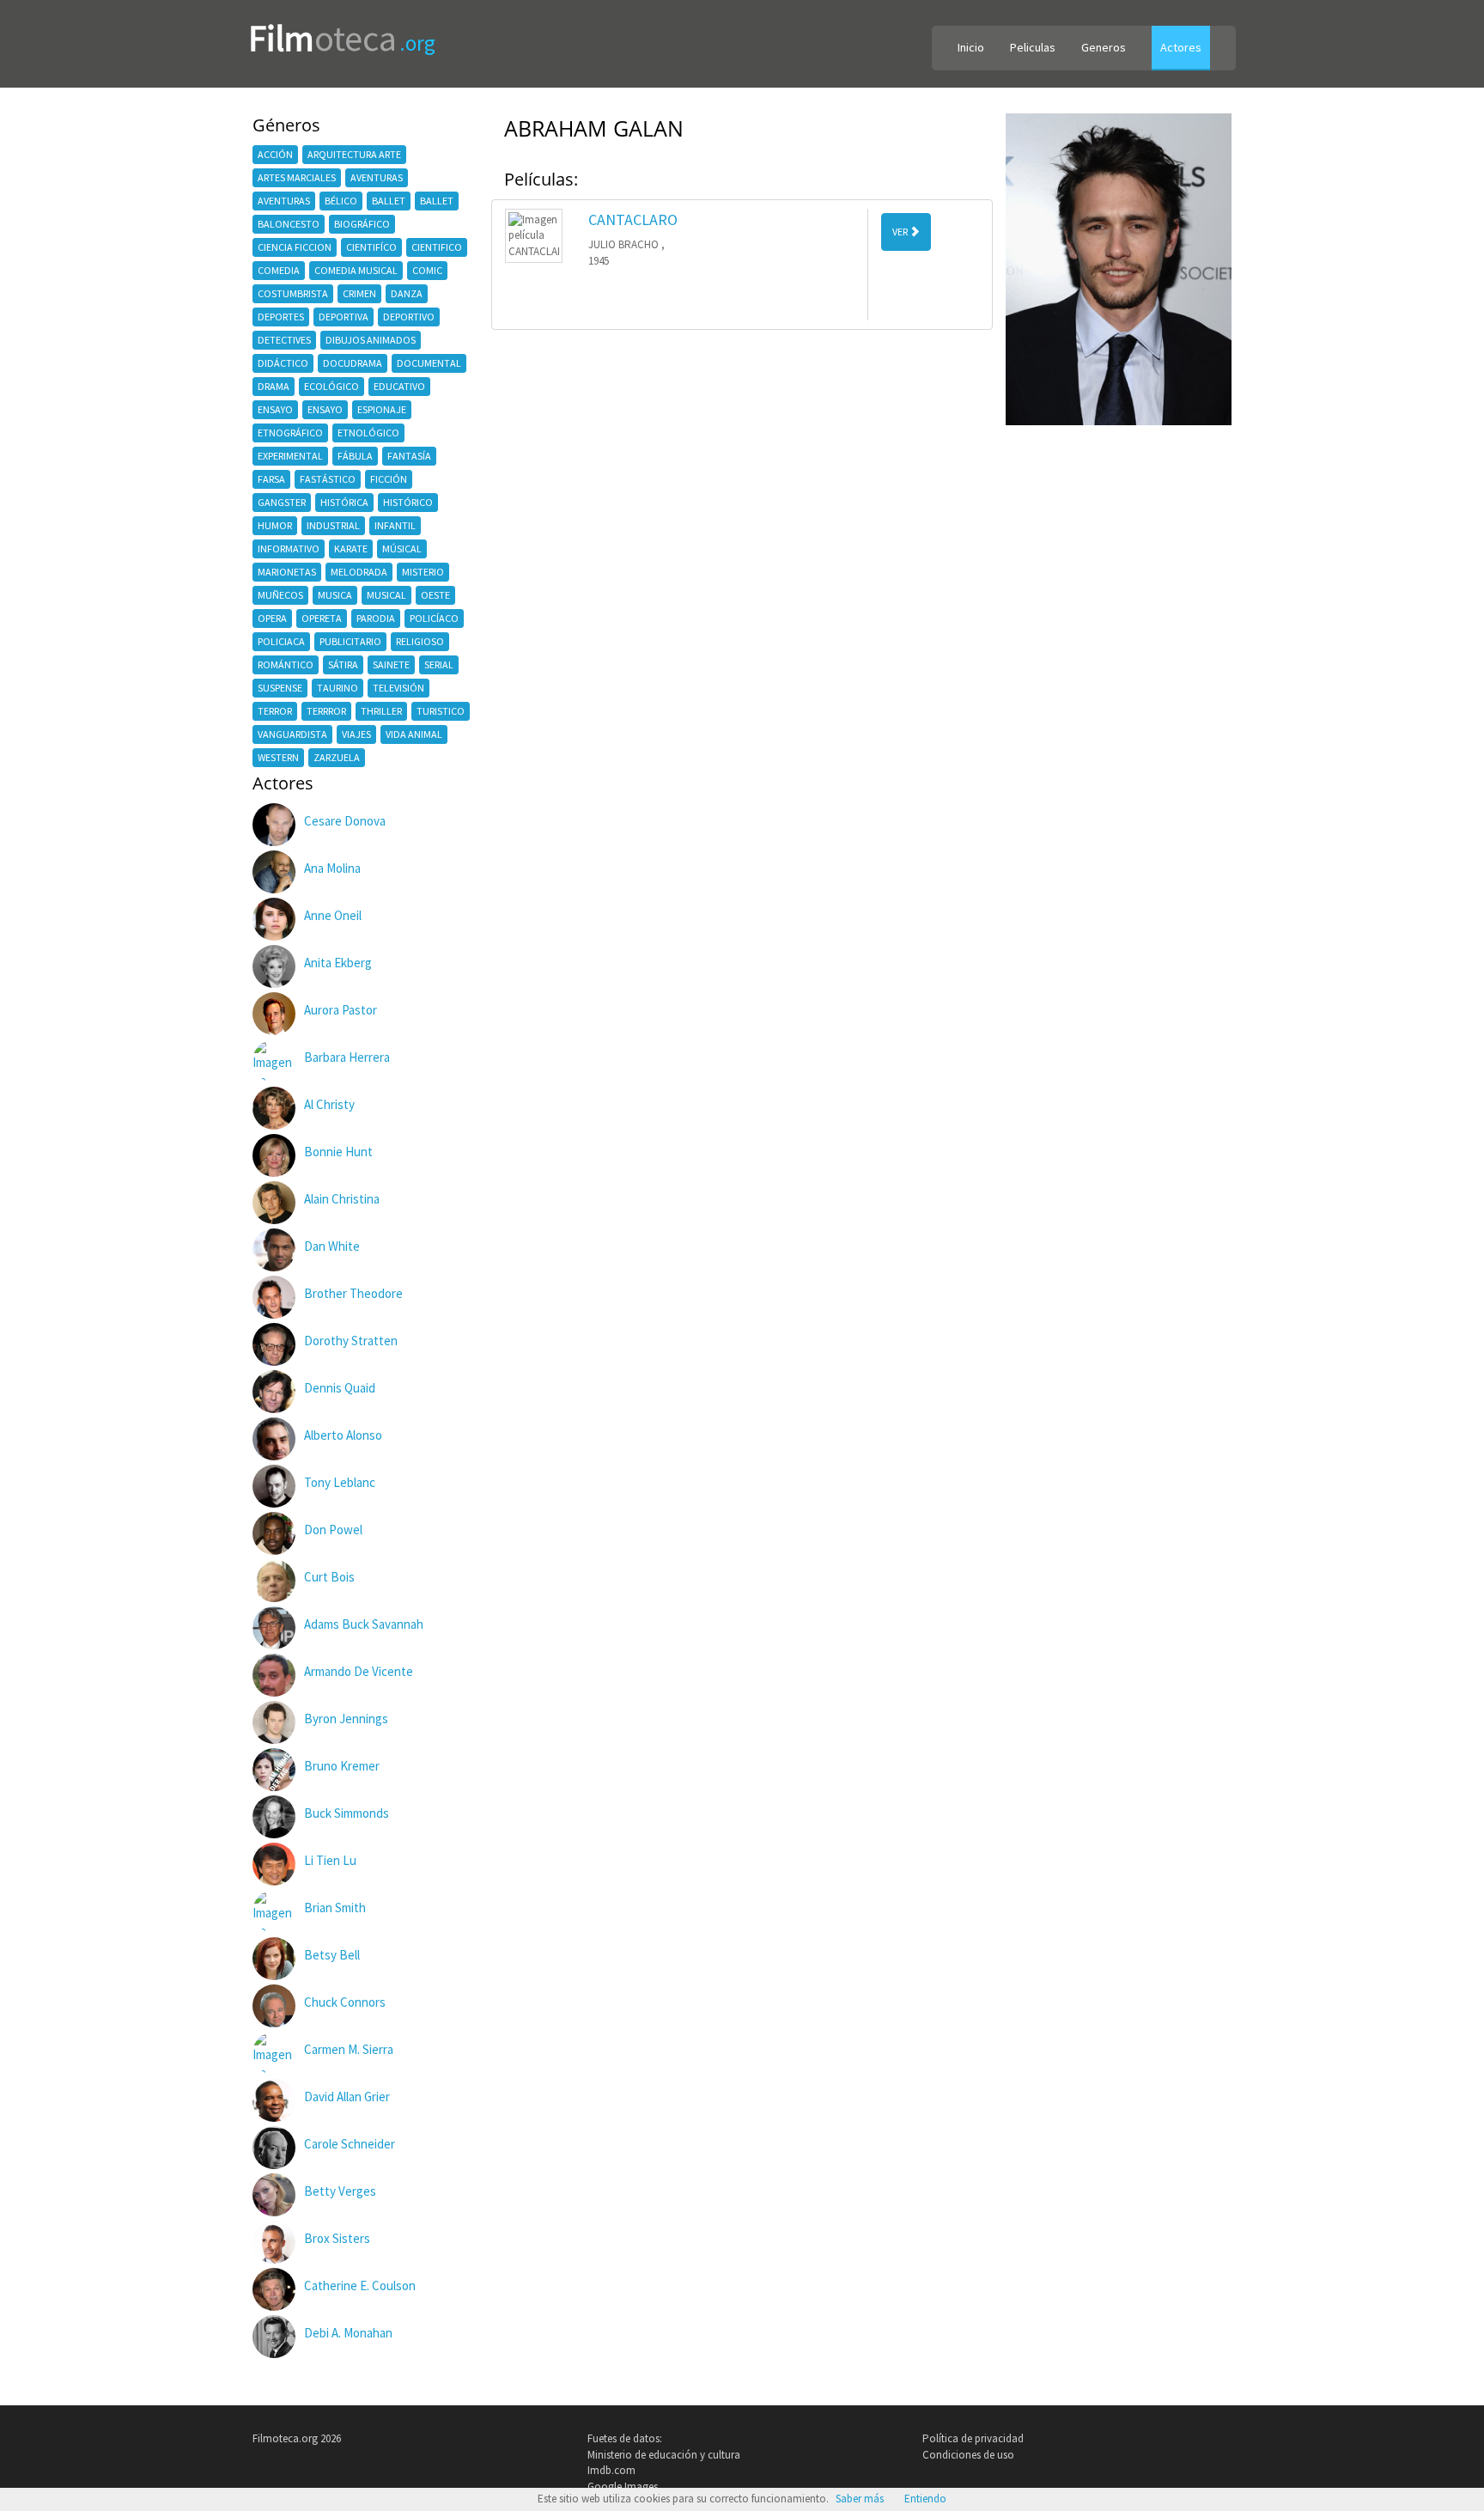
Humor (275, 525)
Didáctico (283, 363)
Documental (429, 363)
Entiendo (925, 2499)
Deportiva (344, 317)
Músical (402, 549)
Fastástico (328, 479)
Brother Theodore (353, 1293)
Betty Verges (340, 2191)
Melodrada (359, 572)
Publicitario (350, 641)
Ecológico (331, 386)
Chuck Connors (345, 2002)
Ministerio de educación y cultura (664, 2455)
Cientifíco (371, 247)
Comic (427, 270)
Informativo (289, 549)
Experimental (290, 456)
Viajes (356, 734)
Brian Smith (335, 1908)
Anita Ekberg (338, 963)
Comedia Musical (356, 270)
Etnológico (368, 433)
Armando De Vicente (359, 1671)
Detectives (284, 340)
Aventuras (377, 177)
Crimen (359, 293)
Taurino (338, 688)
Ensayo (275, 409)
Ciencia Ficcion (295, 247)
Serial (439, 664)
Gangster (282, 502)
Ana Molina (332, 868)
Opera (272, 618)
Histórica (344, 502)
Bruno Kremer (342, 1766)
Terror (275, 711)
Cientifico (437, 247)
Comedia (279, 270)
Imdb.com (611, 2470)
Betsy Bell (332, 1955)
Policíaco (434, 618)
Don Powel (333, 1530)
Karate (351, 549)
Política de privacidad (973, 2438)
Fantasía (409, 456)
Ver (901, 232)
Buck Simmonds (347, 1813)
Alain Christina (342, 1199)
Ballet (389, 201)
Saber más (860, 2499)
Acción (275, 154)
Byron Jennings (346, 1719)
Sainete (391, 664)
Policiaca (281, 641)
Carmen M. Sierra (349, 2049)
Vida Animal (414, 734)
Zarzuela (337, 757)
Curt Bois (329, 1577)
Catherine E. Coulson (360, 2285)
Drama (274, 386)
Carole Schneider (350, 2144)
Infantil (395, 525)
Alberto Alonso (343, 1435)
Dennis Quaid (340, 1388)
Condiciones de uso (968, 2455)
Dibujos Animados (371, 340)
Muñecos (280, 595)
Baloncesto (289, 224)
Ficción (389, 479)
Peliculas (1033, 47)
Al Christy (329, 1104)
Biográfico (362, 224)
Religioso (420, 641)
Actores (1181, 47)
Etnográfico (290, 433)
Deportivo (409, 317)
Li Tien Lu (330, 1860)
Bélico (341, 201)
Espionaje (382, 409)
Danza (407, 293)
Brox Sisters (337, 2238)
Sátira (343, 664)
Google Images (623, 2487)
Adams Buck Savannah (364, 1624)
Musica (335, 595)
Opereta (322, 618)
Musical (386, 595)
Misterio (423, 572)
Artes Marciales (297, 177)
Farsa (271, 479)
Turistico (441, 711)
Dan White (332, 1246)
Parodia (376, 618)
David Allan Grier (347, 2097)
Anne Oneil (333, 915)
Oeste (435, 595)
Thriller (381, 711)
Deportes (281, 317)
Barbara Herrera (347, 1057)
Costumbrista (293, 293)
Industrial (333, 525)
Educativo (399, 386)
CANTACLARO (633, 219)
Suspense (280, 688)
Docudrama (353, 363)
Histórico (408, 502)
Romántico (286, 664)
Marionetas (287, 572)
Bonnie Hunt (338, 1152)
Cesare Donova (345, 821)
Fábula (355, 456)
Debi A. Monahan (348, 2333)
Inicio (971, 47)
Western (278, 757)
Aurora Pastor (341, 1010)
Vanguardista (292, 734)
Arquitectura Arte (354, 154)
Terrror (326, 711)
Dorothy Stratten (351, 1341)
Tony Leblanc (340, 1482)
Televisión (398, 688)
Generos (1104, 47)
